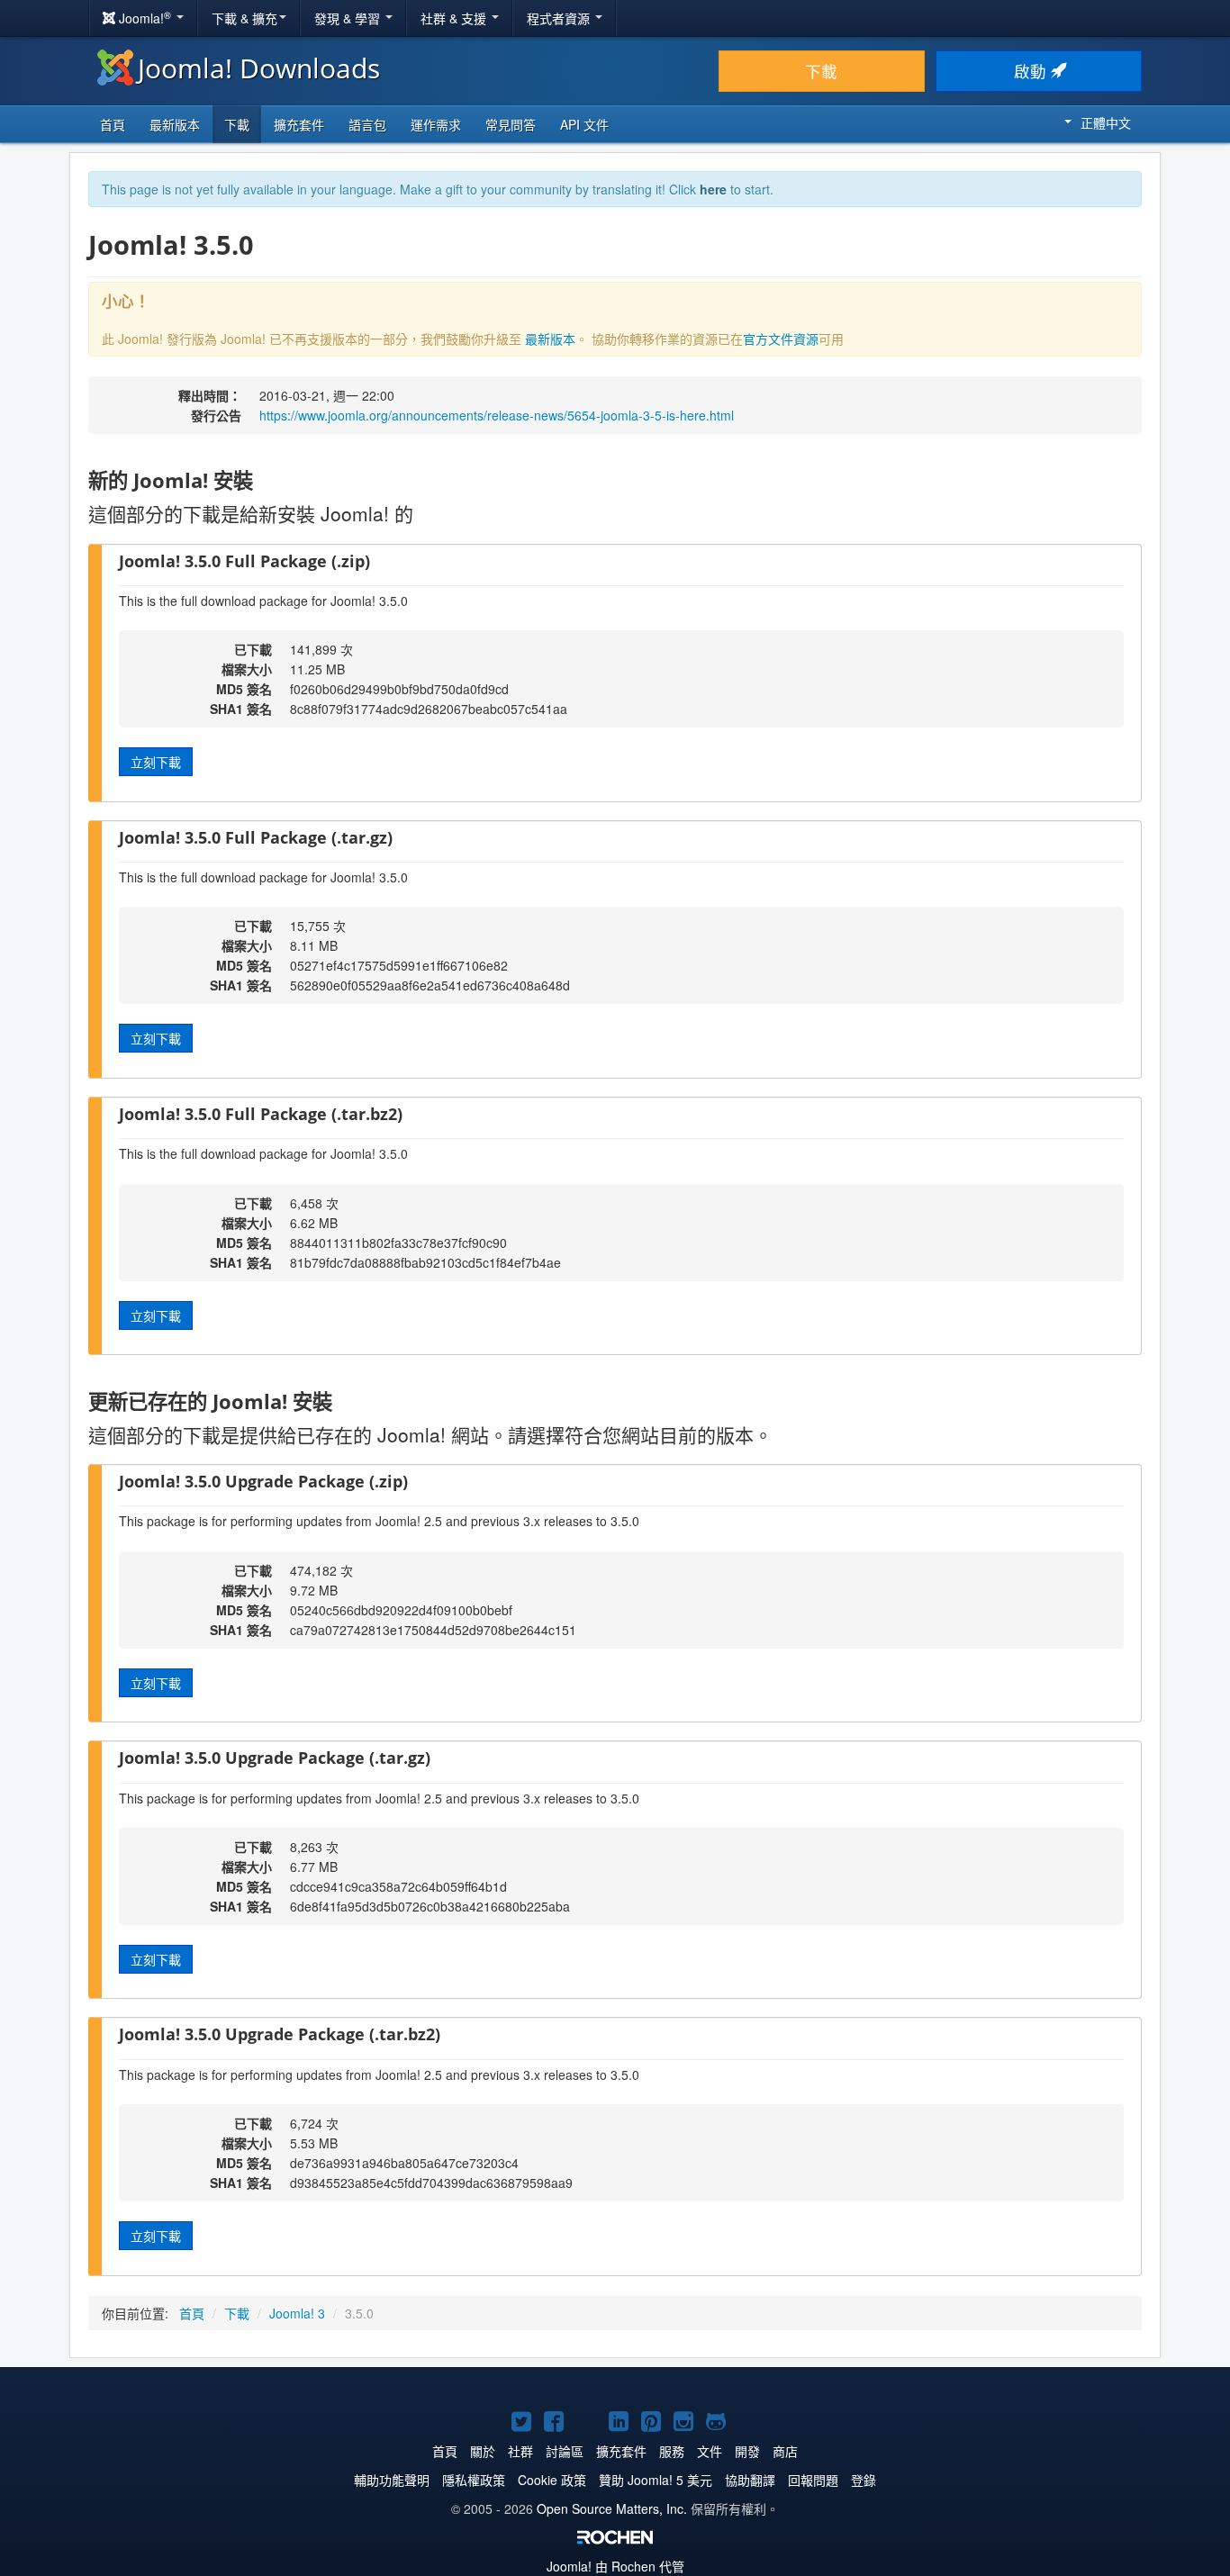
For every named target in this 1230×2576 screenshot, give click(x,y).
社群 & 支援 (455, 18)
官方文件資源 (781, 339)
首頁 (113, 124)
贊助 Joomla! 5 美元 (656, 2480)
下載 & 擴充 (244, 18)
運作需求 (436, 124)
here (713, 189)
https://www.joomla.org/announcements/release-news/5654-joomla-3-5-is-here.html (497, 415)
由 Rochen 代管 (615, 2566)
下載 (821, 71)
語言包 (367, 124)
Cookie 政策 (552, 2480)
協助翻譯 (750, 2480)
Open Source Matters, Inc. (612, 2508)
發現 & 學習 (349, 18)
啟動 (1032, 71)
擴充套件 (299, 124)
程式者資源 (560, 18)
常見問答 (511, 124)
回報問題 (813, 2480)
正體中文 (1106, 122)
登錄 (864, 2480)
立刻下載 (156, 762)
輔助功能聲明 (392, 2480)
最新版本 (175, 124)
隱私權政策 (474, 2480)
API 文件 (584, 124)
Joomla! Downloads (259, 68)
